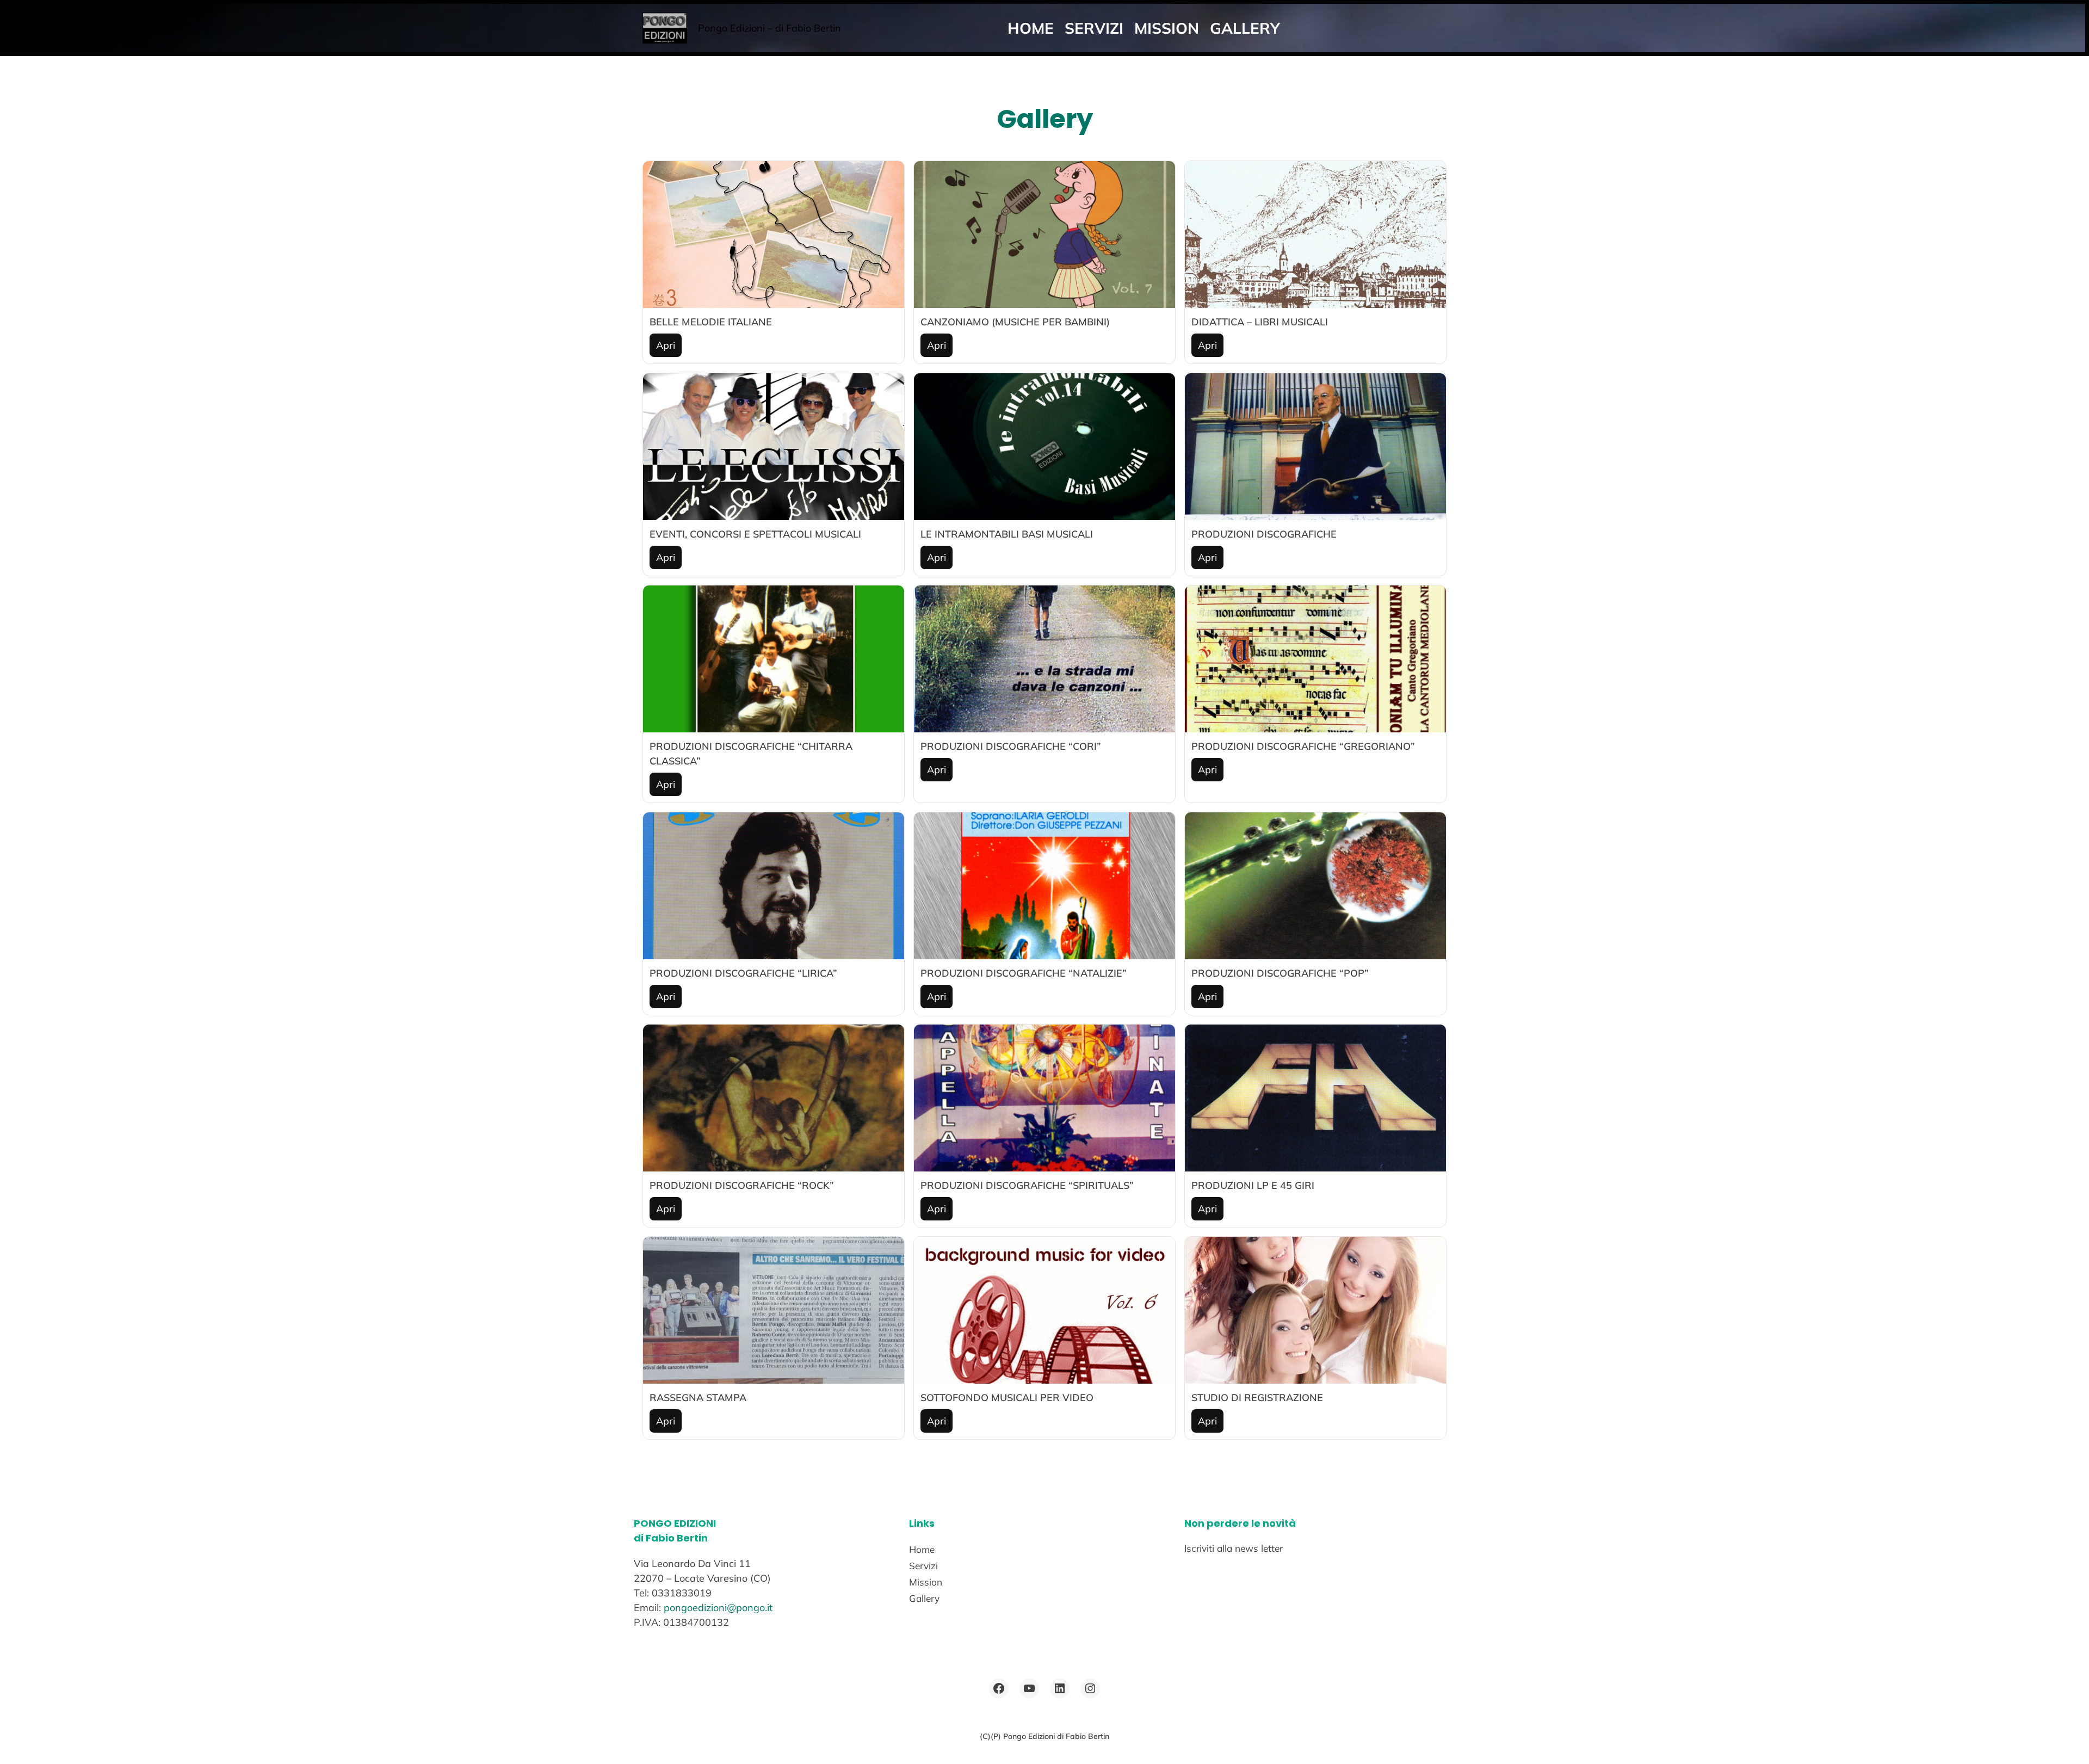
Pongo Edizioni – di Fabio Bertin (770, 28)
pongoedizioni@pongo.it (718, 1608)
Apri (666, 345)
